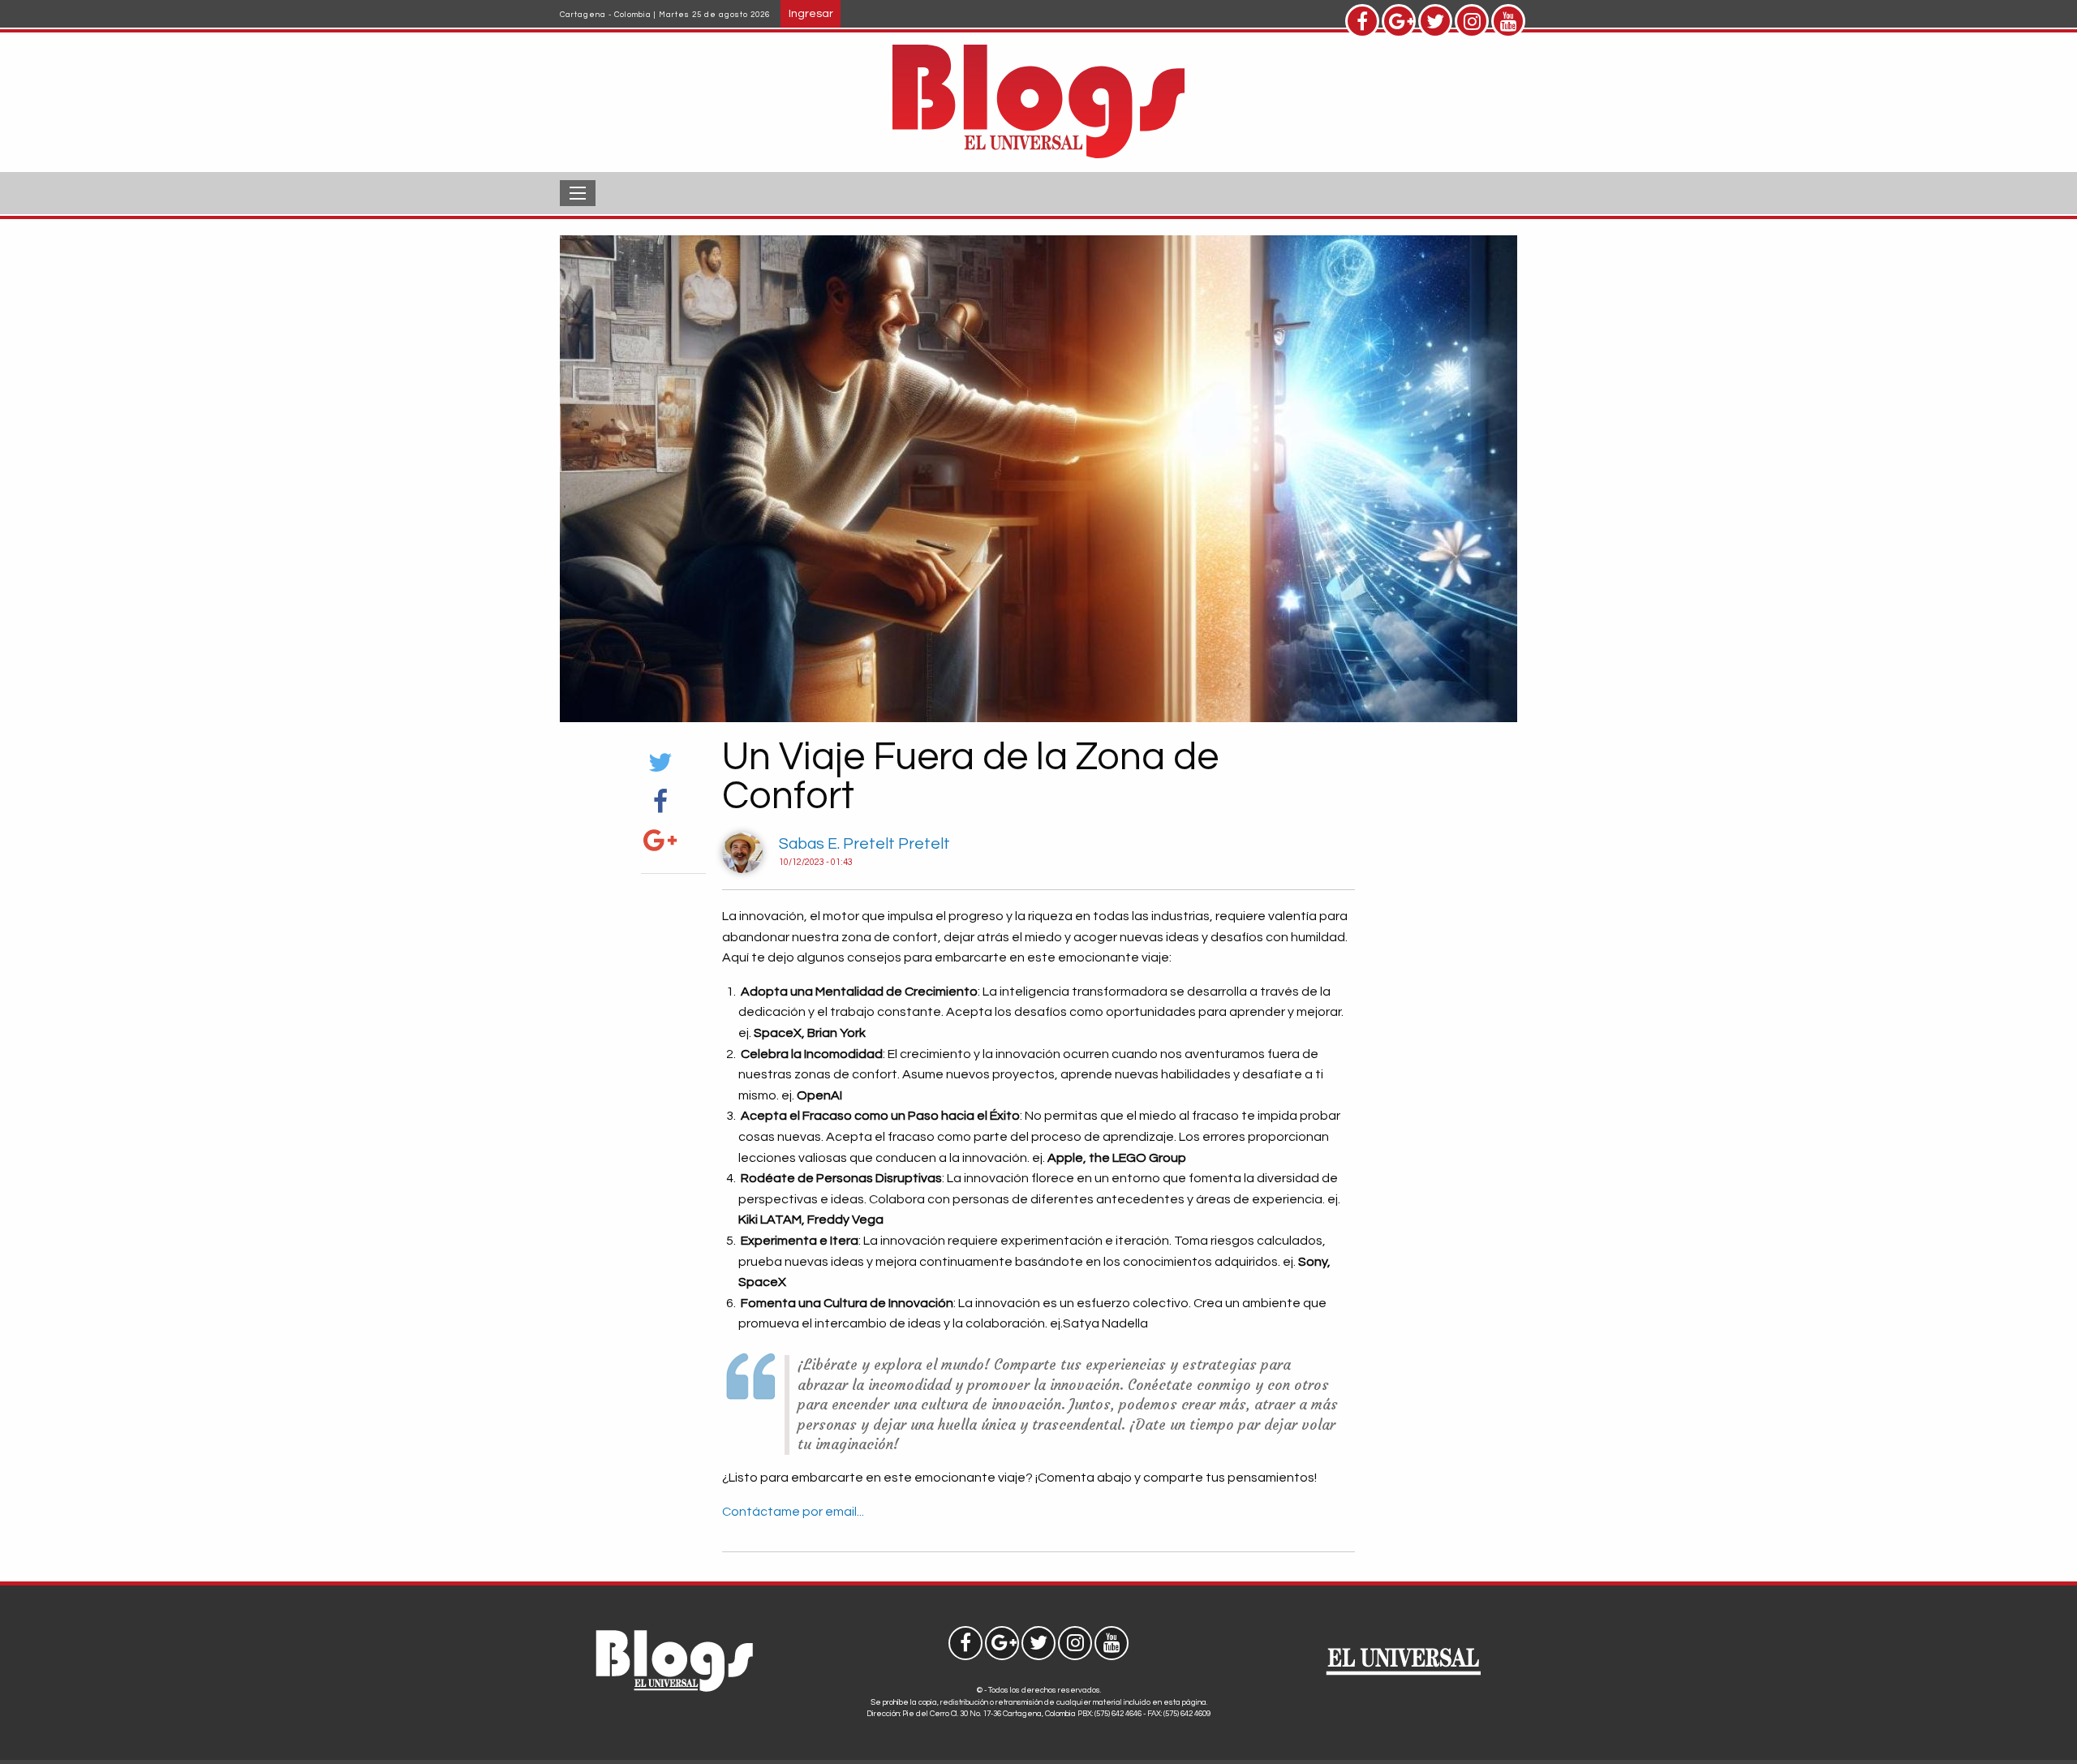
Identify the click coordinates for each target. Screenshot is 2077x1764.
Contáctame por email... (793, 1512)
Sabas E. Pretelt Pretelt (864, 844)
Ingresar (811, 13)
